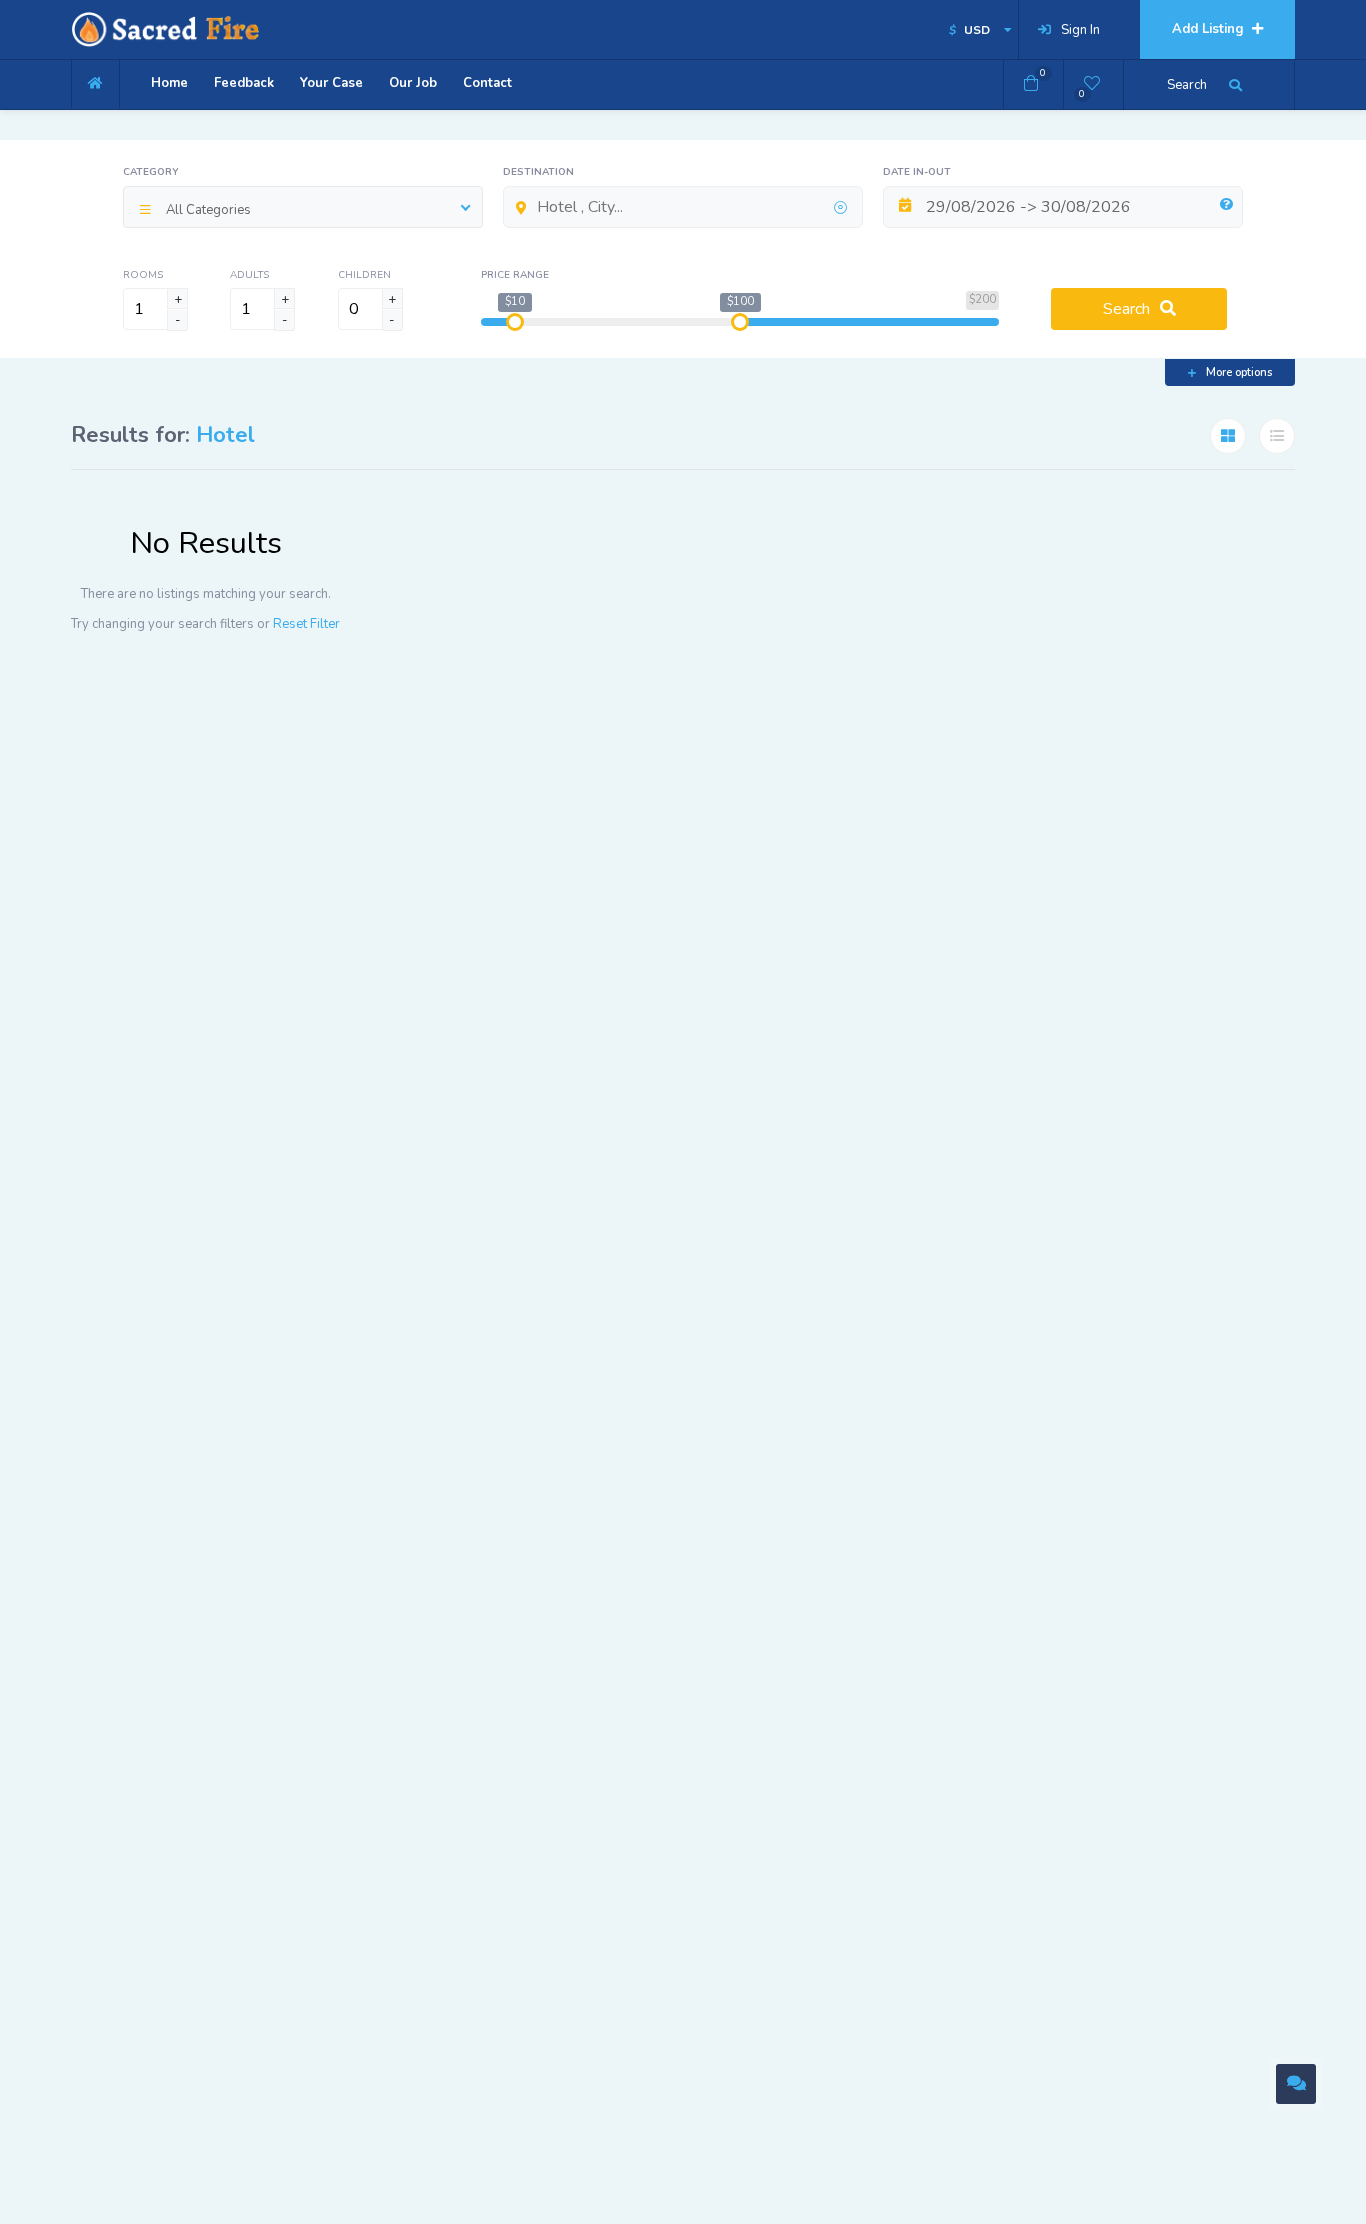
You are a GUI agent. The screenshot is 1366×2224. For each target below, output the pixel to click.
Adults (249, 275)
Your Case (331, 83)
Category (151, 172)
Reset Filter (306, 624)
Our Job (413, 83)
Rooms (143, 275)
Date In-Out (917, 172)
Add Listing (1210, 29)
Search (1126, 309)
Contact (487, 83)
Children (364, 275)
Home (169, 83)
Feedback (244, 83)
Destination (538, 172)
